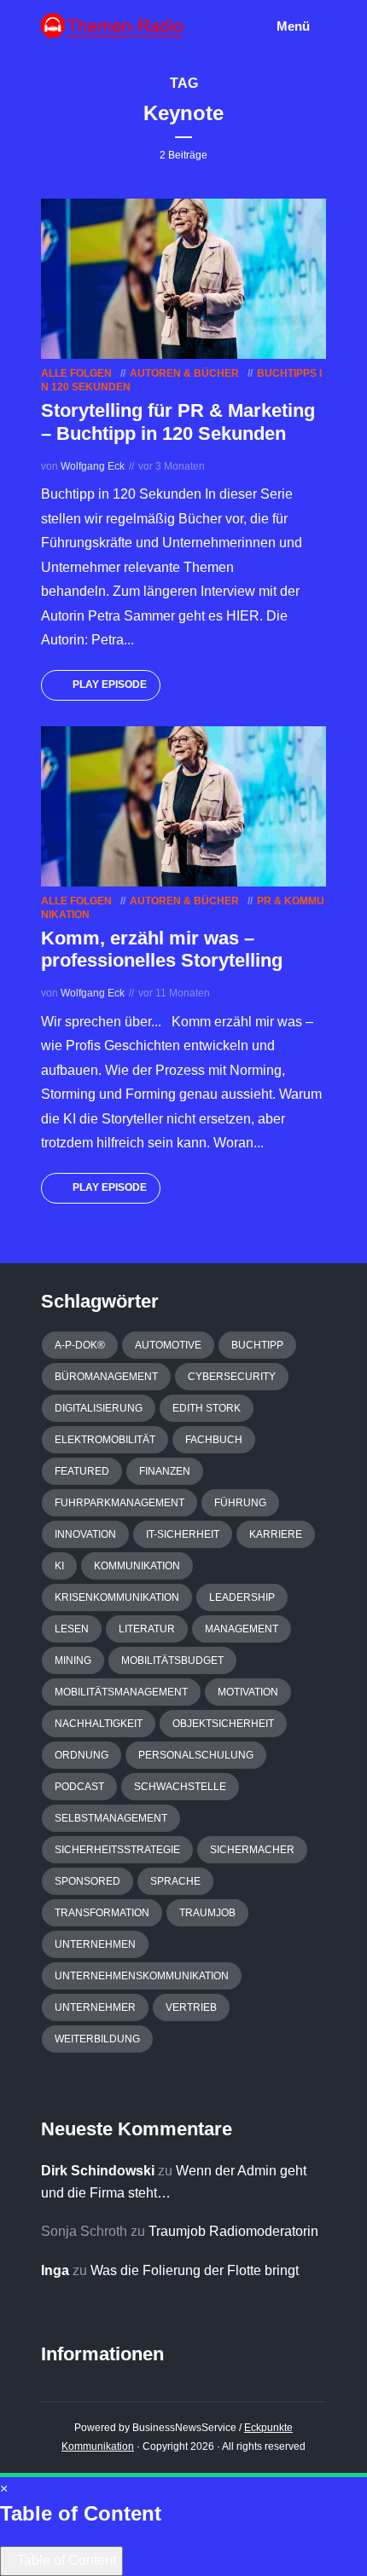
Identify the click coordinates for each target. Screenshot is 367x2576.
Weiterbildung (97, 2039)
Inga (55, 2270)
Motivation (248, 1692)
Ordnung (82, 1755)
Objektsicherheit (223, 1724)
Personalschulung (196, 1755)
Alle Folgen (76, 373)
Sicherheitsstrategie (117, 1850)
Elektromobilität (105, 1440)
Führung (240, 1503)
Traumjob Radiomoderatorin (233, 2231)
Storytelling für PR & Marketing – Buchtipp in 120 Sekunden (178, 422)
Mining (73, 1661)
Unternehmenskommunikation (142, 1976)
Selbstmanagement (111, 1818)
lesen (72, 1629)
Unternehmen (95, 1944)
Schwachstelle (180, 1787)
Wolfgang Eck (93, 466)
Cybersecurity (232, 1377)
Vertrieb (191, 2007)
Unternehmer (95, 2007)
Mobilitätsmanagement (121, 1692)
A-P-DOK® (80, 1345)
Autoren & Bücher (184, 373)
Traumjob (207, 1913)
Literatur (147, 1629)
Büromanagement (106, 1377)
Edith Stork (207, 1408)
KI (59, 1566)
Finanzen (165, 1471)
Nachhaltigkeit (99, 1724)
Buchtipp (257, 1345)
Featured (82, 1471)
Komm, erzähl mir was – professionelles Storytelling (162, 949)
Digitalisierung (99, 1408)
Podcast (79, 1787)
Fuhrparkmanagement (119, 1503)
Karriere (276, 1534)
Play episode (110, 684)
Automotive (168, 1345)
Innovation (85, 1534)
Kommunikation (137, 1566)
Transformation (102, 1913)
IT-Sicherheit (183, 1534)
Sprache (175, 1881)
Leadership (242, 1597)
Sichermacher (252, 1850)
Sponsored (87, 1881)
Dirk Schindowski (98, 2171)
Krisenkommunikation (117, 1597)
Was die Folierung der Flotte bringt (195, 2270)
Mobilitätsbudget (172, 1661)
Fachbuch (214, 1440)
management (242, 1629)
